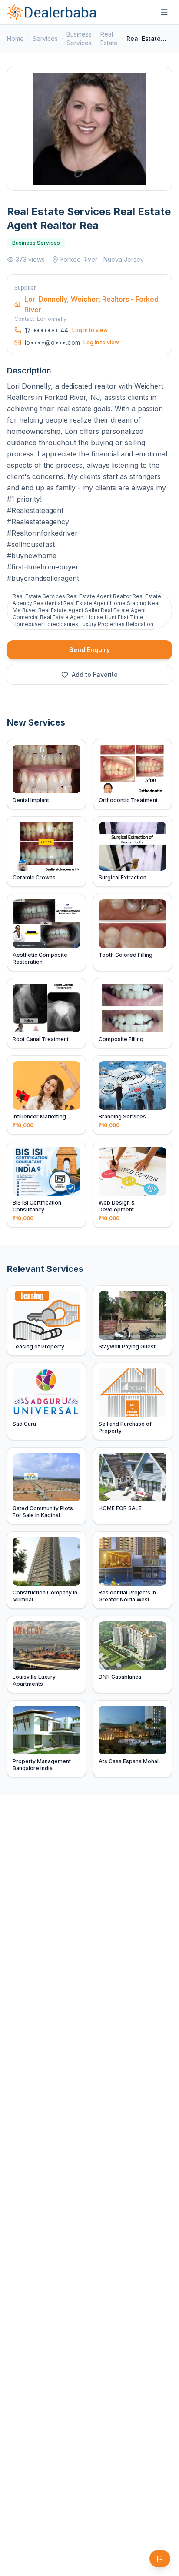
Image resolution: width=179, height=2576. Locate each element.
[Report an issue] (160, 2559)
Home (15, 38)
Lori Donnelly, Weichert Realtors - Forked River (91, 304)
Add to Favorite (95, 674)
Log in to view (90, 330)
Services (45, 38)
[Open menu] (164, 12)
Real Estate (109, 38)
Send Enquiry (89, 650)
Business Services (79, 38)
